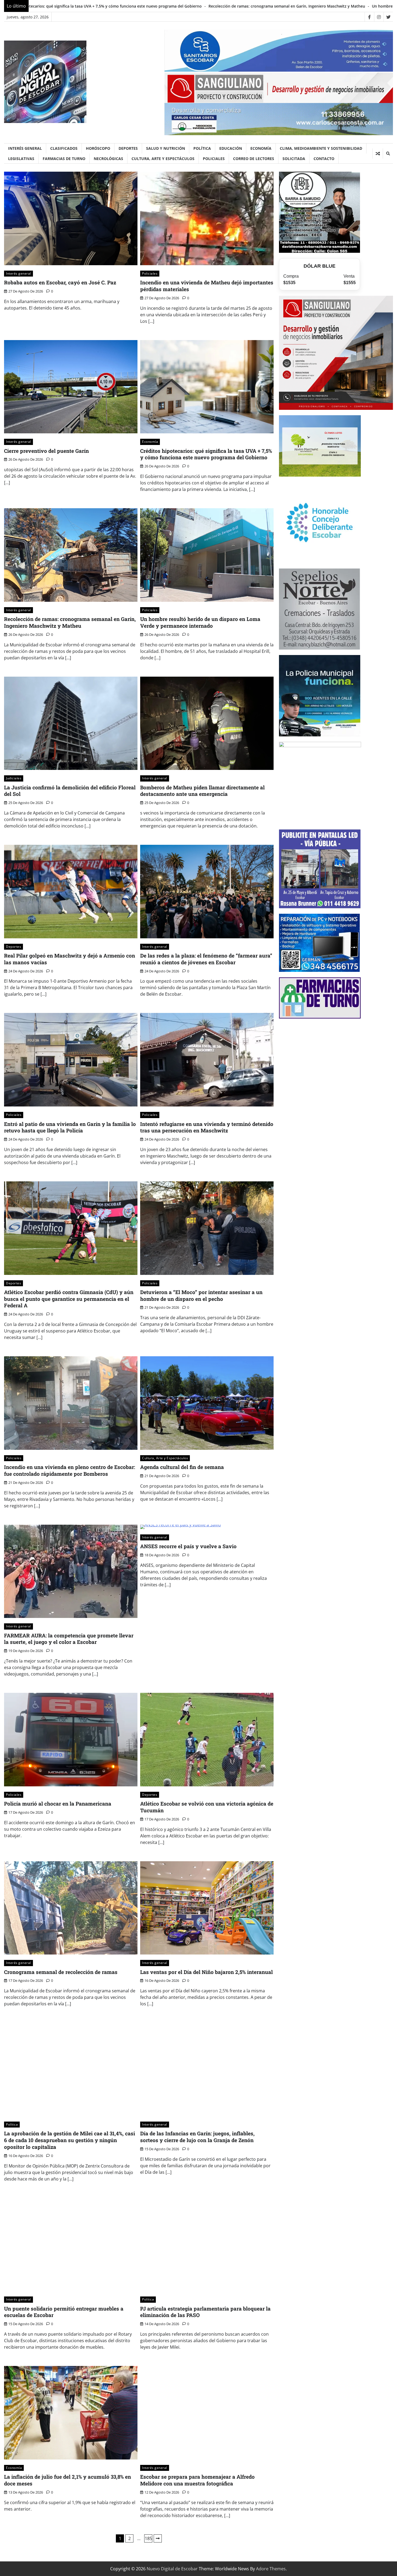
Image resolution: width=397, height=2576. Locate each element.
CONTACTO (324, 159)
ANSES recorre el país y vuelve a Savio (188, 1546)
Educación (231, 148)
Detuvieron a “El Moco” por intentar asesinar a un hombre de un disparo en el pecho (201, 1295)
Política (202, 148)
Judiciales (14, 778)
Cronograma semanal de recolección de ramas (61, 1972)
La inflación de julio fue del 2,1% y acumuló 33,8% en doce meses (68, 2480)
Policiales (214, 159)
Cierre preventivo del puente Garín (46, 451)
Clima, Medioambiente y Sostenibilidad (321, 148)
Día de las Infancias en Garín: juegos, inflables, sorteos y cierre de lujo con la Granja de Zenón (197, 2137)
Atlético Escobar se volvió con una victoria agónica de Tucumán (207, 1807)
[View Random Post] (378, 154)
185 (148, 2538)
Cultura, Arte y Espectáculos (163, 159)
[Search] (388, 154)
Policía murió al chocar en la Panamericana (58, 1804)
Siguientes (158, 2538)
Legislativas (21, 159)
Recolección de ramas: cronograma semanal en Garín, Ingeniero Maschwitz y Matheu (70, 622)
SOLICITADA (294, 159)
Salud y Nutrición (166, 148)
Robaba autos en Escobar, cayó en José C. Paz (60, 282)
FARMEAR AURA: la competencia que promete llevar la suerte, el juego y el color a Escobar (69, 1639)
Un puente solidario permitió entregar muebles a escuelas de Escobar (64, 2312)
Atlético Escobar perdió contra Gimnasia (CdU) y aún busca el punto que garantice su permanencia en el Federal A (69, 1299)
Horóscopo (98, 148)
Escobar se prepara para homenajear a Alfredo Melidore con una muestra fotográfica (197, 2480)
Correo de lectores (254, 159)
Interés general (25, 148)
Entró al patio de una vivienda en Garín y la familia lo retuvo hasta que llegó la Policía (70, 1127)
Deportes (128, 148)
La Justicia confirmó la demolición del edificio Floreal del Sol (302, 6)
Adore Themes (271, 2569)
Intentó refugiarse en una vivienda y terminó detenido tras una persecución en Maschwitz (207, 1127)
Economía (261, 148)
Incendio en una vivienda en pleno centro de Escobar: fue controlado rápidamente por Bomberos (70, 1470)
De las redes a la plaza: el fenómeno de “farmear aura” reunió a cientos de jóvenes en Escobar (206, 959)
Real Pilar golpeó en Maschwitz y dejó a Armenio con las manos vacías (70, 959)
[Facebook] (369, 17)
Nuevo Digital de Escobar (172, 2569)
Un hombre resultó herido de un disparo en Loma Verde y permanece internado (166, 6)
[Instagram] (379, 17)
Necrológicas (108, 159)
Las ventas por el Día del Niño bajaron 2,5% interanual (206, 1972)
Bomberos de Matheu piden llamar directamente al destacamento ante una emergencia (202, 791)
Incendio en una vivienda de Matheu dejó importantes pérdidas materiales (207, 286)
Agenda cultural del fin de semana (182, 1467)
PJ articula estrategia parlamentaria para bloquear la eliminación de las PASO (205, 2312)
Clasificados (64, 148)
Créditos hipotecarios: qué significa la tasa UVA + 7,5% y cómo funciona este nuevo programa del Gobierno (206, 454)
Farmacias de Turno (64, 159)
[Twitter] (388, 17)
